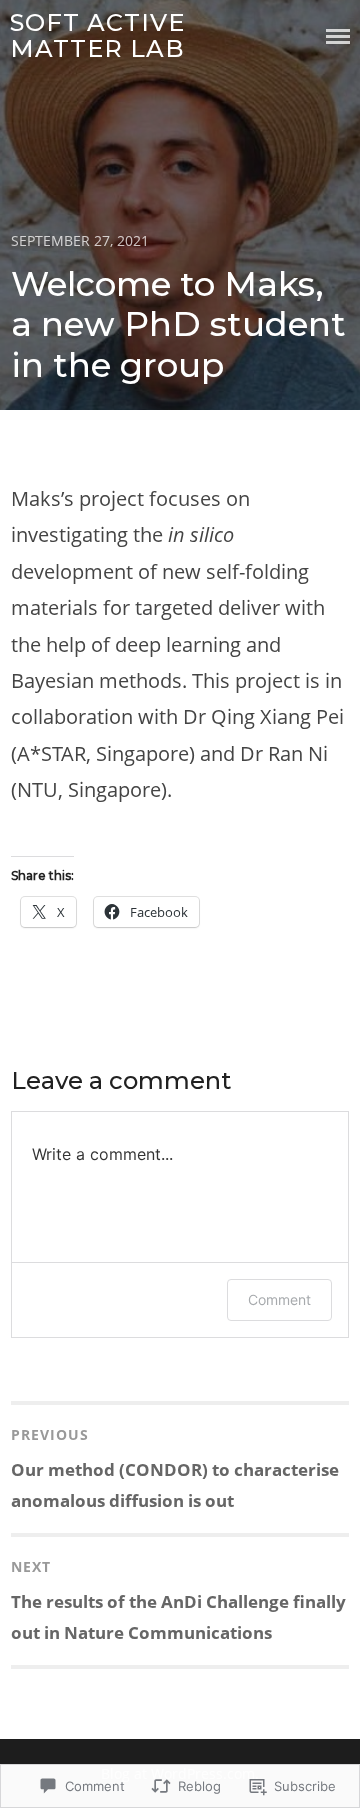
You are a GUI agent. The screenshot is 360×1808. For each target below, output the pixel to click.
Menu (338, 36)
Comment (279, 1299)
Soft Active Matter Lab (97, 35)
